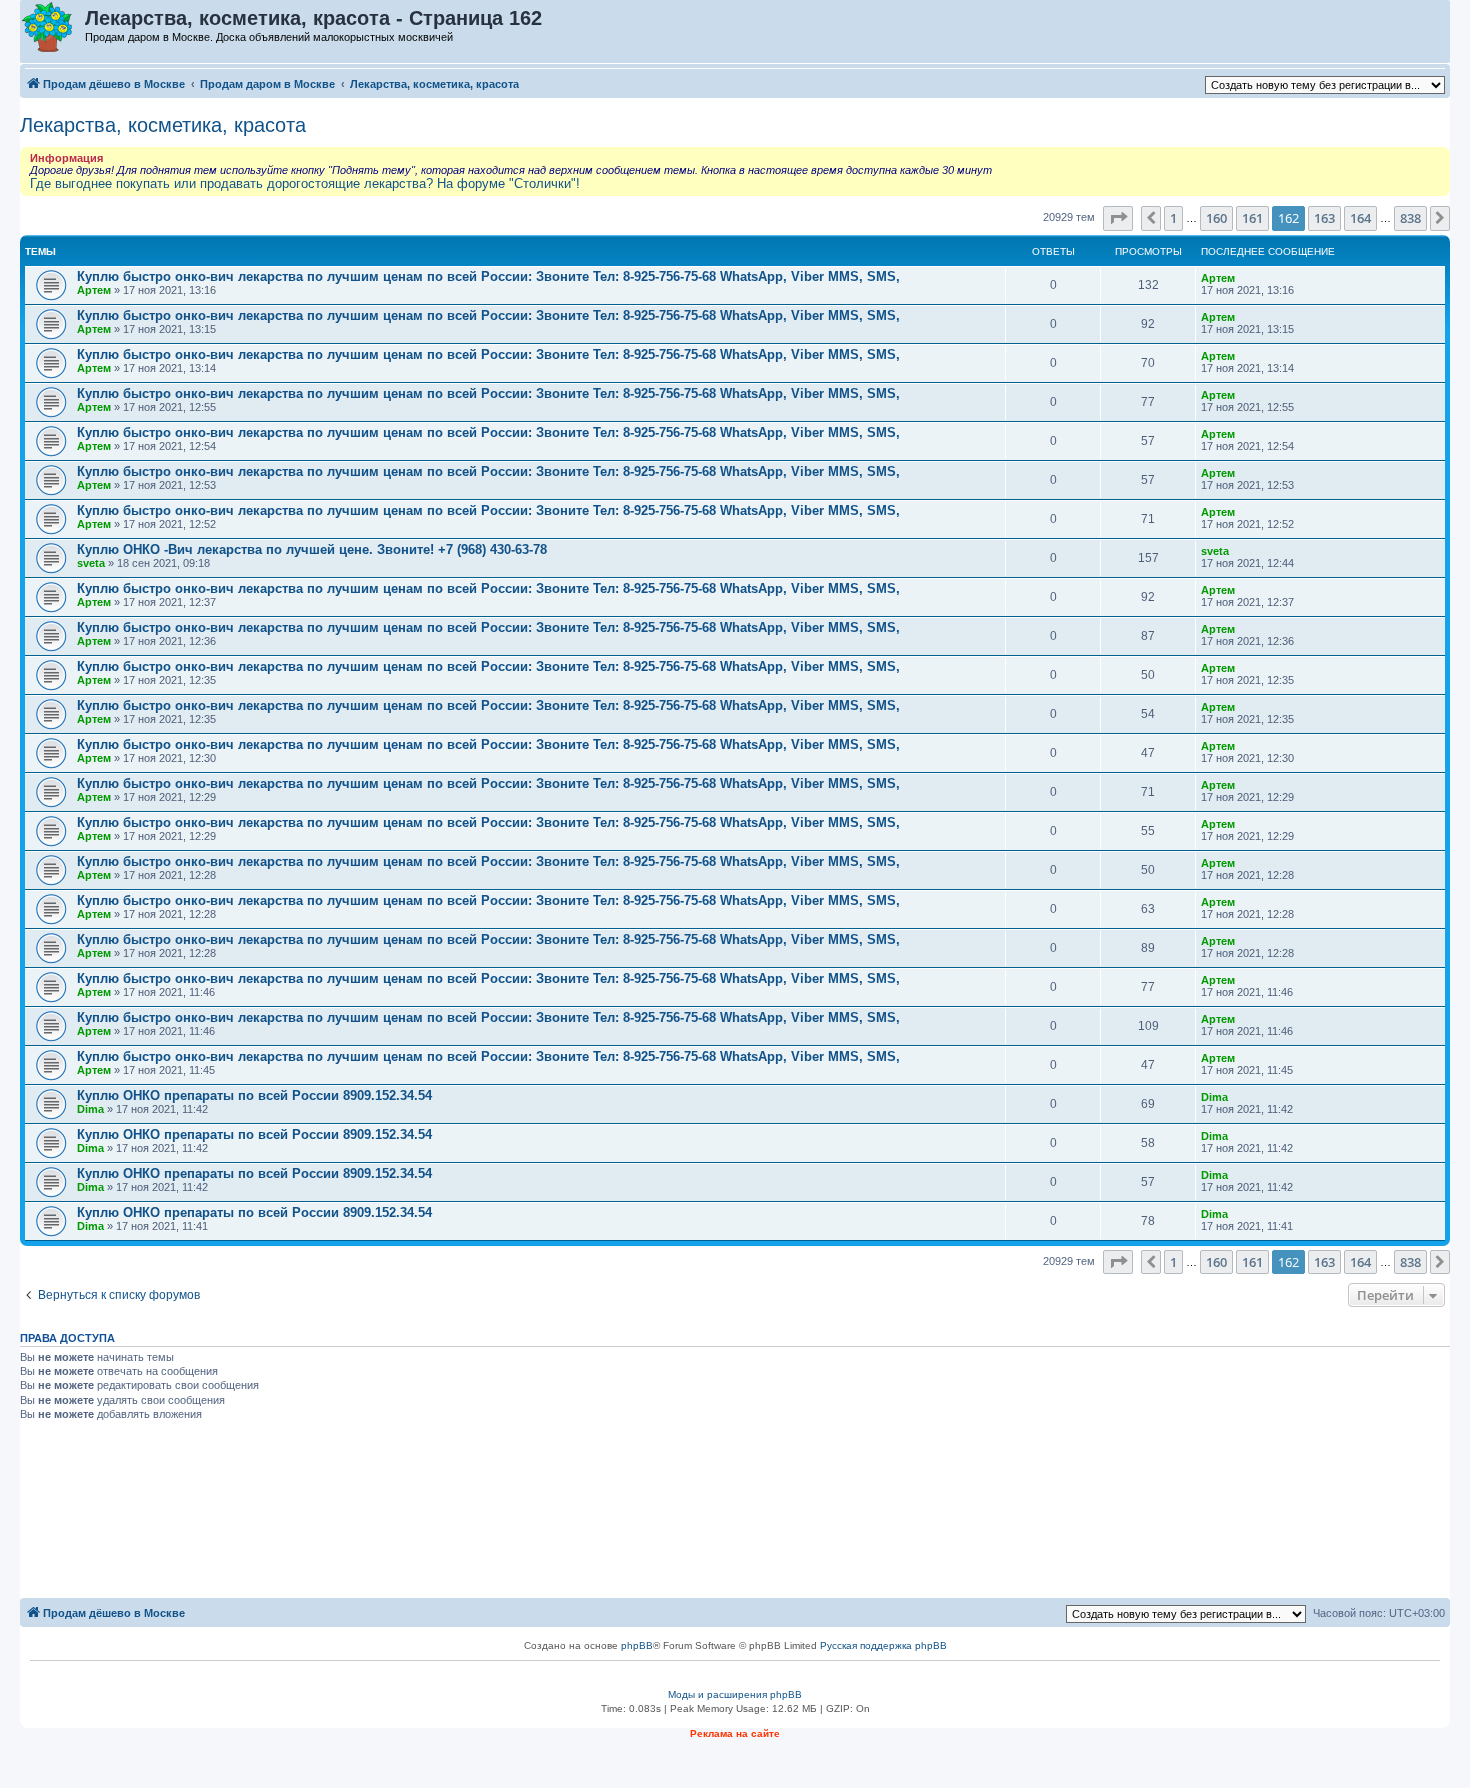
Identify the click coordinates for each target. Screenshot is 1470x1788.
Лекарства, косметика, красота (163, 125)
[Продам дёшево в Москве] (53, 28)
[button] (1118, 218)
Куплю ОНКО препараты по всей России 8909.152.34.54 (254, 1095)
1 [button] (1173, 218)
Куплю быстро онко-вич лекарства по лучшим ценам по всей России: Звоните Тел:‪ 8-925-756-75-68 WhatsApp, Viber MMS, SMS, (488, 276)
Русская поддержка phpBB (883, 1645)
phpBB (637, 1645)
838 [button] (1410, 218)
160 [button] (1216, 218)
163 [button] (1324, 218)
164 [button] (1360, 218)
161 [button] (1252, 218)
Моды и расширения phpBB (735, 1694)
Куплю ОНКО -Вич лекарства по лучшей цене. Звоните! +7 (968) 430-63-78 (312, 549)
